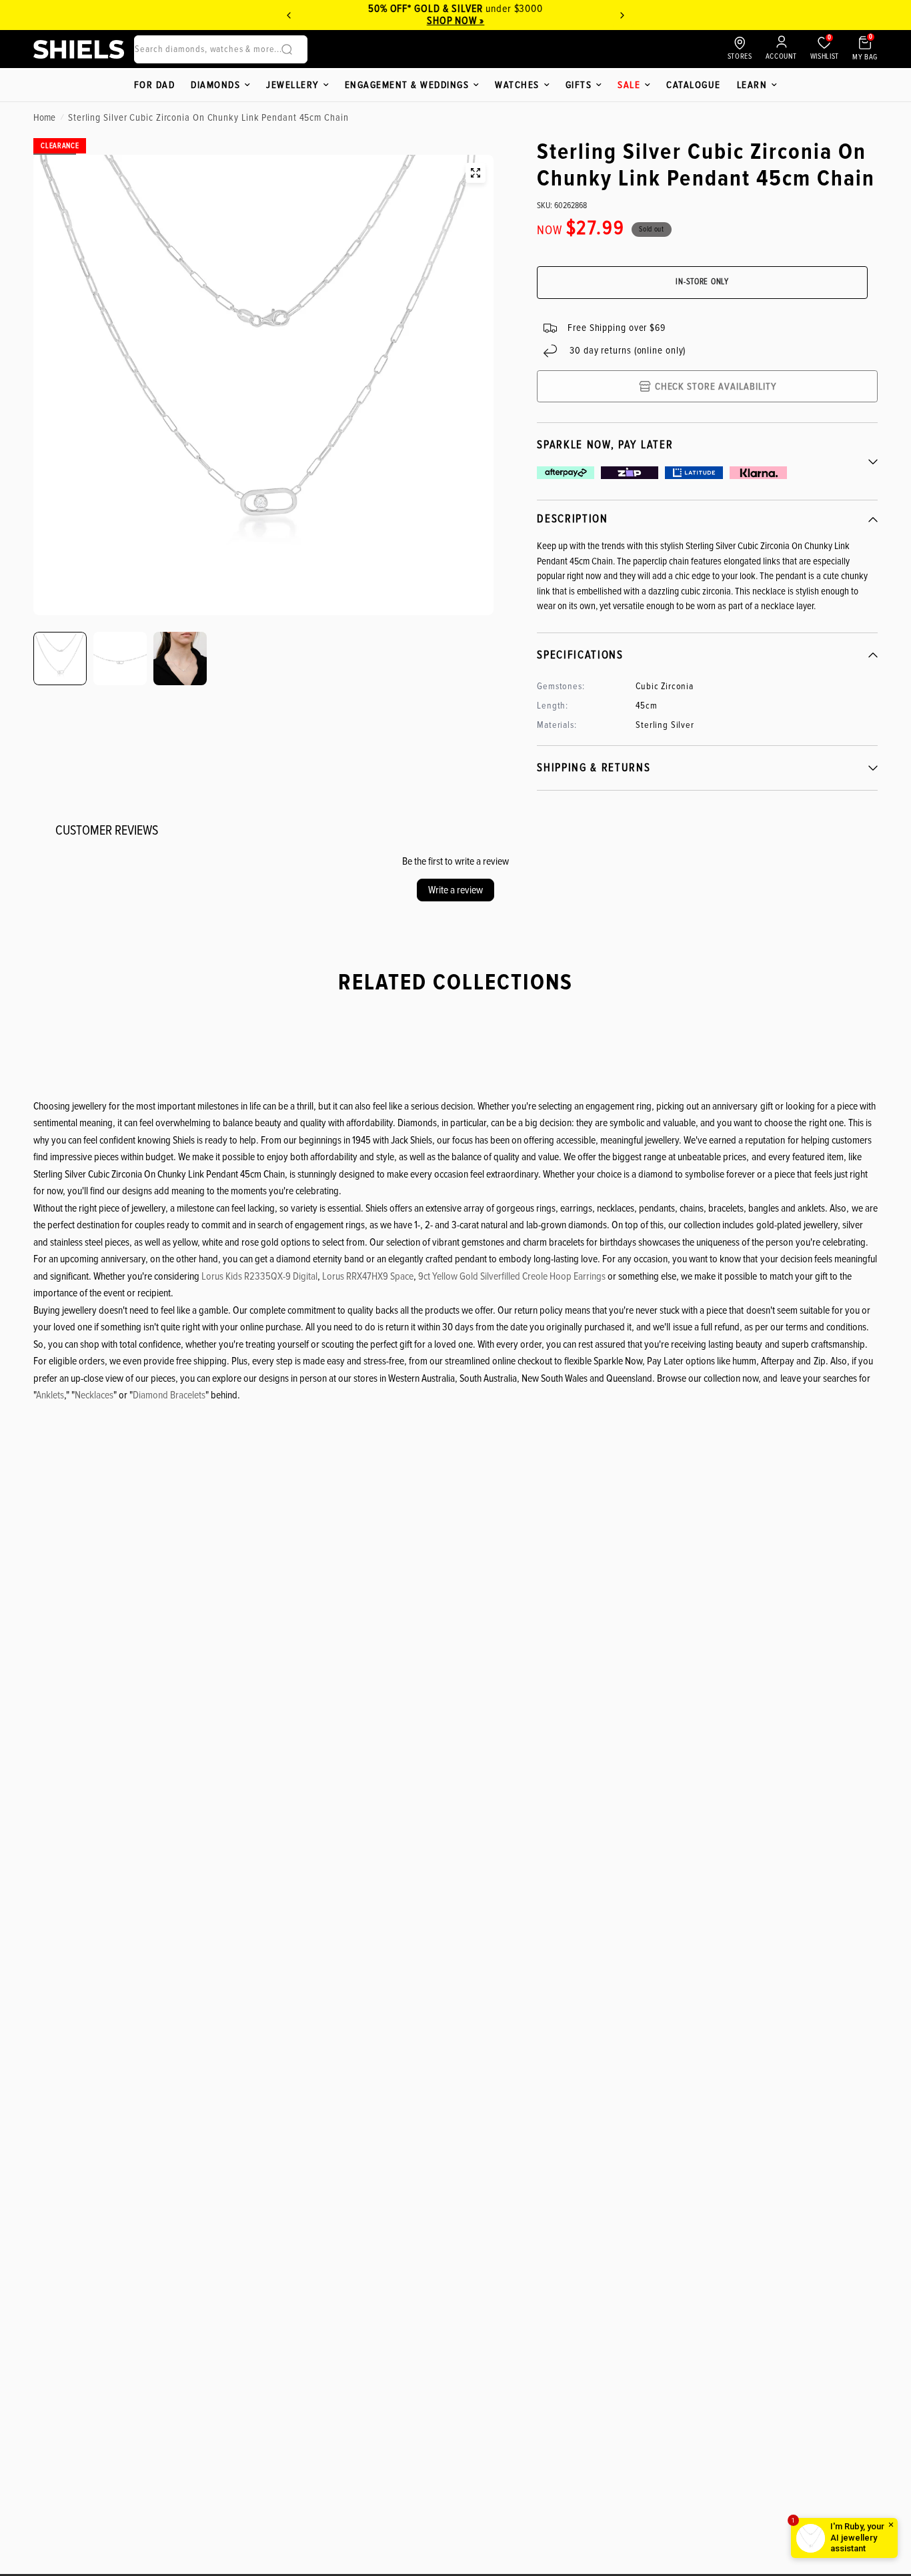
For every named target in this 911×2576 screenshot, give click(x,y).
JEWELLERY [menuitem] (292, 85)
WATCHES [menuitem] (517, 85)
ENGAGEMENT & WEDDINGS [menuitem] (407, 85)
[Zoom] (476, 173)
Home (44, 117)
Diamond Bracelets (169, 1395)
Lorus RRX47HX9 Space (368, 1276)
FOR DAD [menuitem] (155, 85)
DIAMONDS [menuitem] (215, 85)
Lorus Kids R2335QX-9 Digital (259, 1276)
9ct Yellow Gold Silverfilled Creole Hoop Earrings (512, 1276)
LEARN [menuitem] (752, 85)
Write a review (455, 890)
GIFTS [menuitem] (579, 85)
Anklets (50, 1395)
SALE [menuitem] (629, 85)
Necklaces (94, 1395)
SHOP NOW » (456, 21)
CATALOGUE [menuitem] (694, 85)
